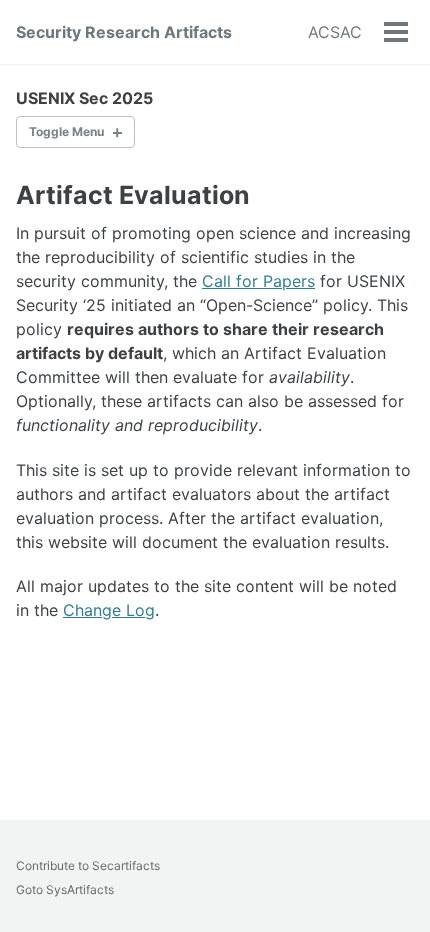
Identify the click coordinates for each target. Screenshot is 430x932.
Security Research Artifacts (124, 32)
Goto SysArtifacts (65, 889)
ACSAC (335, 32)
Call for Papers (258, 281)
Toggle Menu (66, 131)
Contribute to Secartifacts (88, 865)
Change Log (109, 610)
